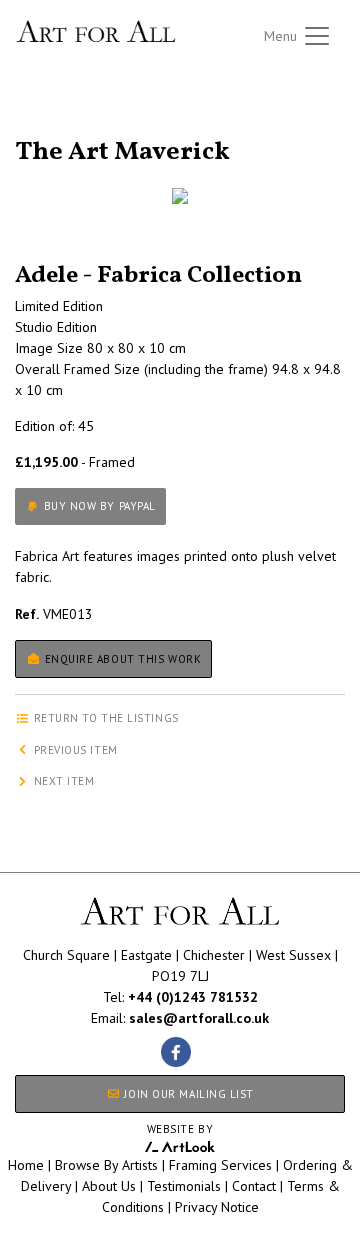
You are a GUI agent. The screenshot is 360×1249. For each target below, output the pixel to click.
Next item (62, 781)
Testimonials (184, 1186)
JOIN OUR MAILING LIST (187, 1094)
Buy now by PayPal (98, 506)
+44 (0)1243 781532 (193, 997)
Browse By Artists (106, 1165)
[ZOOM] (180, 196)
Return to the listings (87, 128)
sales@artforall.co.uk (199, 1018)
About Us (109, 1186)
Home (26, 1165)
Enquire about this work (121, 659)
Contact (254, 1186)
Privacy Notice (217, 1207)
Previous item (74, 750)
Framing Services (220, 1165)
